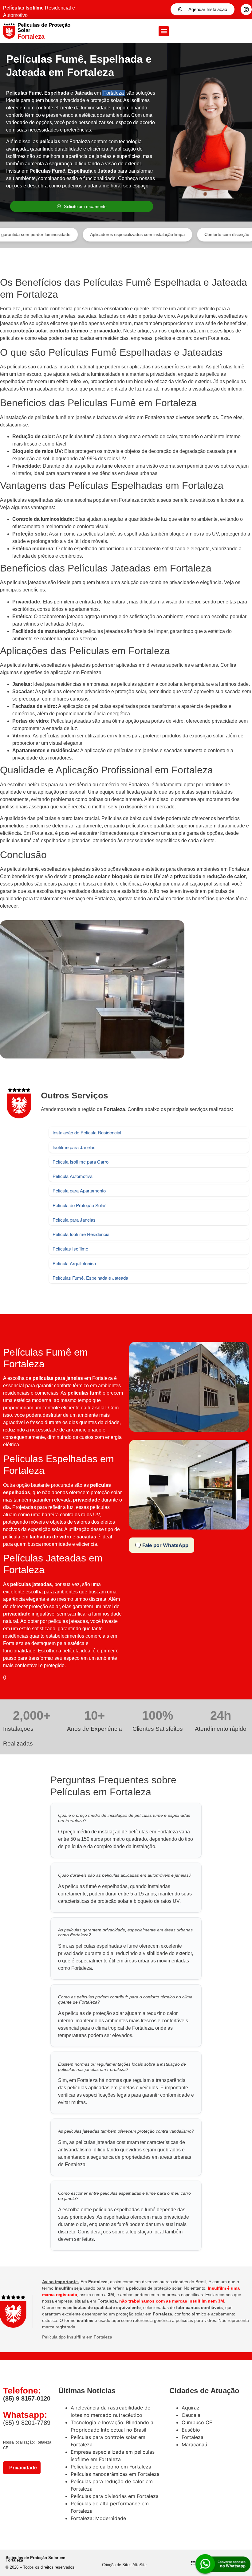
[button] (164, 31)
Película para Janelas (74, 1220)
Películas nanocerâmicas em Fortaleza (115, 2474)
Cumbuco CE (197, 2422)
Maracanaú (194, 2444)
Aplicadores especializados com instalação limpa (93, 234)
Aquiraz (191, 2408)
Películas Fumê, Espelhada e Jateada (90, 1278)
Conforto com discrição (182, 234)
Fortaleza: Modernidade (98, 2518)
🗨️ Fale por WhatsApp (162, 1545)
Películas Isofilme (70, 1249)
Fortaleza (114, 93)
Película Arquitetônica (74, 1263)
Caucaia (191, 2415)
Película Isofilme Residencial (81, 1234)
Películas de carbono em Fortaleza (111, 2467)
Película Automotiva (73, 1176)
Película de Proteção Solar (79, 1205)
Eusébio (191, 2430)
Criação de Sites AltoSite (124, 2565)
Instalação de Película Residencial (87, 1132)
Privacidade (22, 2468)
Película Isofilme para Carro (81, 1162)
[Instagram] (246, 10)
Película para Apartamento (79, 1190)
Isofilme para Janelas (74, 1147)
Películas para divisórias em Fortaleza (115, 2496)
